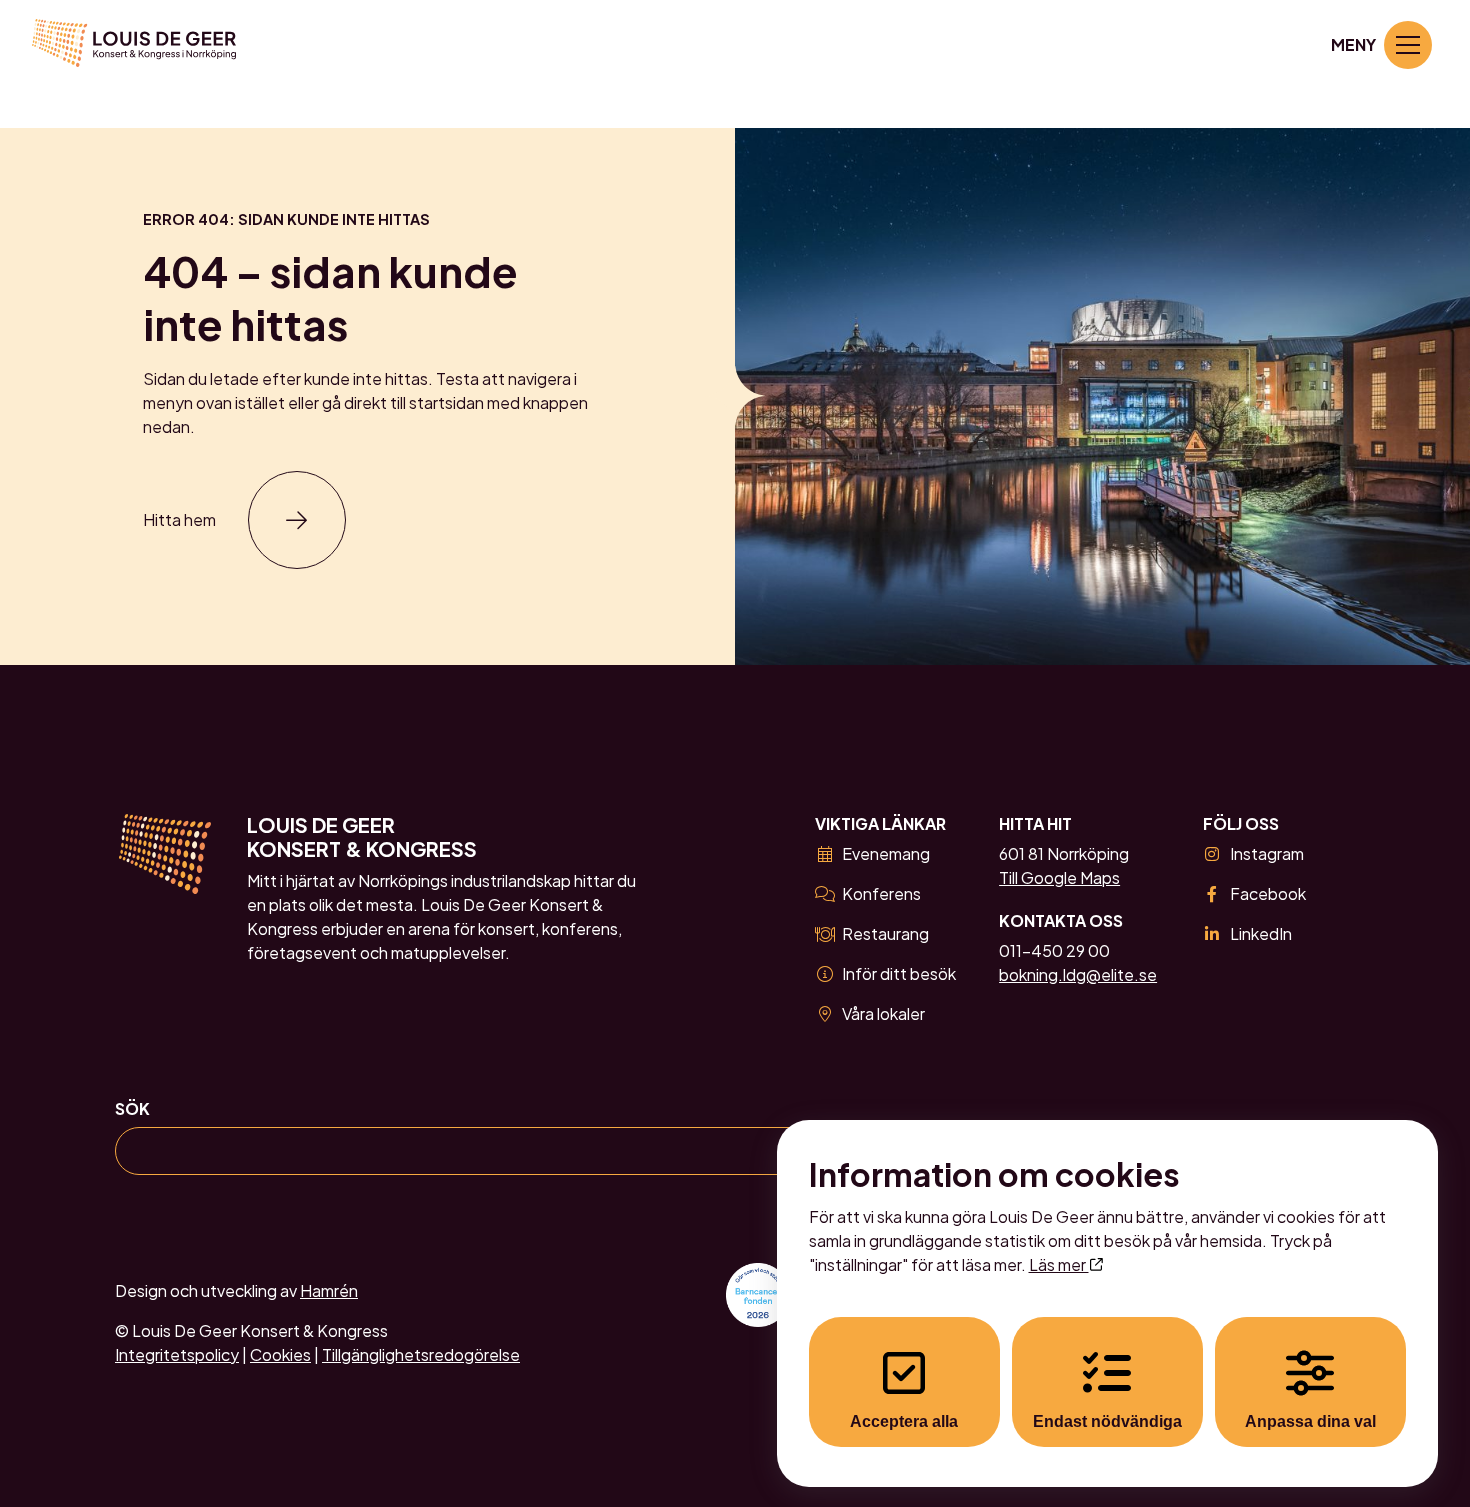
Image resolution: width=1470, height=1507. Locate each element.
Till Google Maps (1059, 877)
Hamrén (329, 1290)
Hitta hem (179, 519)
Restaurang (885, 933)
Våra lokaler (883, 1013)
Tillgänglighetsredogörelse (421, 1354)
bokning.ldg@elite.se (1078, 974)
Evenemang (886, 853)
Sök (132, 1108)
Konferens (881, 893)
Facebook (1268, 893)
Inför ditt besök (899, 973)
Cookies (280, 1354)
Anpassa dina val (1310, 1421)
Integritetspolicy (177, 1354)
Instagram (1267, 853)
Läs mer (1059, 1264)
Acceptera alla (904, 1421)
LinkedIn (1261, 933)
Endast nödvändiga (1107, 1421)
